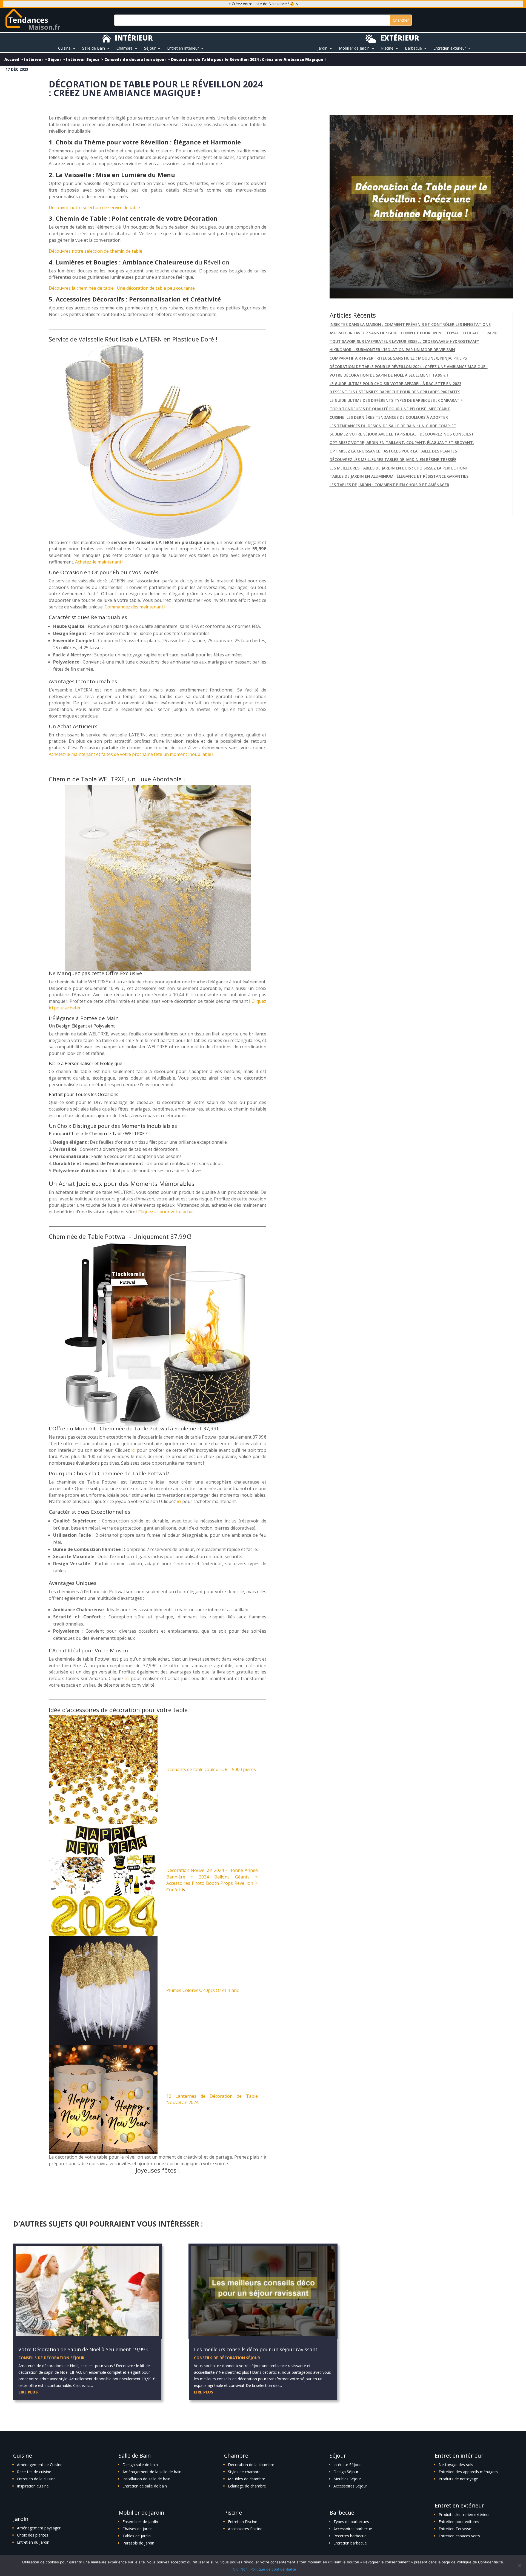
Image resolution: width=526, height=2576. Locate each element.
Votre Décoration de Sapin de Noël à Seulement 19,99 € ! (389, 375)
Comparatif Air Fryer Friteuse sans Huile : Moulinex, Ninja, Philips (398, 358)
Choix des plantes (33, 2535)
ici (133, 1450)
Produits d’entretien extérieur (464, 2514)
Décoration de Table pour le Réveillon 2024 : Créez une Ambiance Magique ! (409, 367)
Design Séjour (346, 2472)
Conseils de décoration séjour (135, 59)
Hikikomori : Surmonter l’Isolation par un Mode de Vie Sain (392, 350)
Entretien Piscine (243, 2522)
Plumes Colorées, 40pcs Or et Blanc (202, 1990)
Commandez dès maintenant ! (135, 607)
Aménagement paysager (39, 2528)
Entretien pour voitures (459, 2522)
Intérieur (34, 59)
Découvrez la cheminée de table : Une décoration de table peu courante (122, 288)
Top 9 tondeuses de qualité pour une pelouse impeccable (390, 409)
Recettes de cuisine (34, 2472)
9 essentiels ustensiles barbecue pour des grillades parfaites (395, 392)
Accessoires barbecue (353, 2529)
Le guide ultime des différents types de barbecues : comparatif (396, 400)
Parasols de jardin (138, 2543)
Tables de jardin (137, 2536)
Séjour (150, 49)
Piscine (387, 49)
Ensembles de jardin (140, 2522)
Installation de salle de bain (146, 2479)
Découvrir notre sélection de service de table (94, 207)
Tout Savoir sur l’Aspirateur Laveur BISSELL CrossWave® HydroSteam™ (404, 341)
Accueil (12, 59)
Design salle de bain (140, 2465)
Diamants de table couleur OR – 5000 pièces (211, 1769)
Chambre (125, 49)
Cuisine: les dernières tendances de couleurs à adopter (389, 417)
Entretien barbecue (350, 2543)
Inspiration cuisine (33, 2486)
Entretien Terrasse (455, 2529)
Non (244, 2569)
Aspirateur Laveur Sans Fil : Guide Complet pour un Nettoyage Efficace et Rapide (415, 333)
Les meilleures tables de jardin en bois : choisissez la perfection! (398, 468)
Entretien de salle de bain (145, 2486)
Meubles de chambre (247, 2479)
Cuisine (64, 49)
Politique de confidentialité (273, 2569)
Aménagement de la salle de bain (152, 2472)
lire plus (28, 2392)
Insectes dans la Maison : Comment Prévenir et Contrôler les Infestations (410, 324)
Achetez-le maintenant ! (99, 562)
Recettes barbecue (350, 2536)
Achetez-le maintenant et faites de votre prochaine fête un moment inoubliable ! (131, 754)
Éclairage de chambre (247, 2486)
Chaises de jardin (138, 2529)
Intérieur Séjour (83, 59)
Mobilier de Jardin (354, 49)
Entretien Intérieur (183, 49)
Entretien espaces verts (459, 2536)
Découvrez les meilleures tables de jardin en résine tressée (393, 459)
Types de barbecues (351, 2522)
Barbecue (413, 49)
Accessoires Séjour (350, 2486)
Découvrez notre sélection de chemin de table (95, 251)
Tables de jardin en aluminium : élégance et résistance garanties (399, 476)
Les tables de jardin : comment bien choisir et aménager (389, 485)
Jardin (322, 49)
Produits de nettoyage (458, 2479)
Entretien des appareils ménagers (468, 2472)
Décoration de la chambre (251, 2465)
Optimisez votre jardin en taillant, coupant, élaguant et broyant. (402, 442)
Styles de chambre (244, 2472)
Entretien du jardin (33, 2542)
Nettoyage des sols (456, 2465)
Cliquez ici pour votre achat (166, 1212)
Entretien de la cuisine (36, 2479)
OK (235, 2569)
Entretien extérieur (450, 49)
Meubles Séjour (347, 2479)
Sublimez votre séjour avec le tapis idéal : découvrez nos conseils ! (401, 434)
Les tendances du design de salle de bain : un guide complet (393, 426)
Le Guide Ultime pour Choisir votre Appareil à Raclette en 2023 (395, 384)
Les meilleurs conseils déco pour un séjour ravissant (256, 2349)
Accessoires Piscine (245, 2529)
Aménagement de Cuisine (40, 2465)
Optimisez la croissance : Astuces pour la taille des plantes (393, 451)
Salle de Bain (94, 49)
